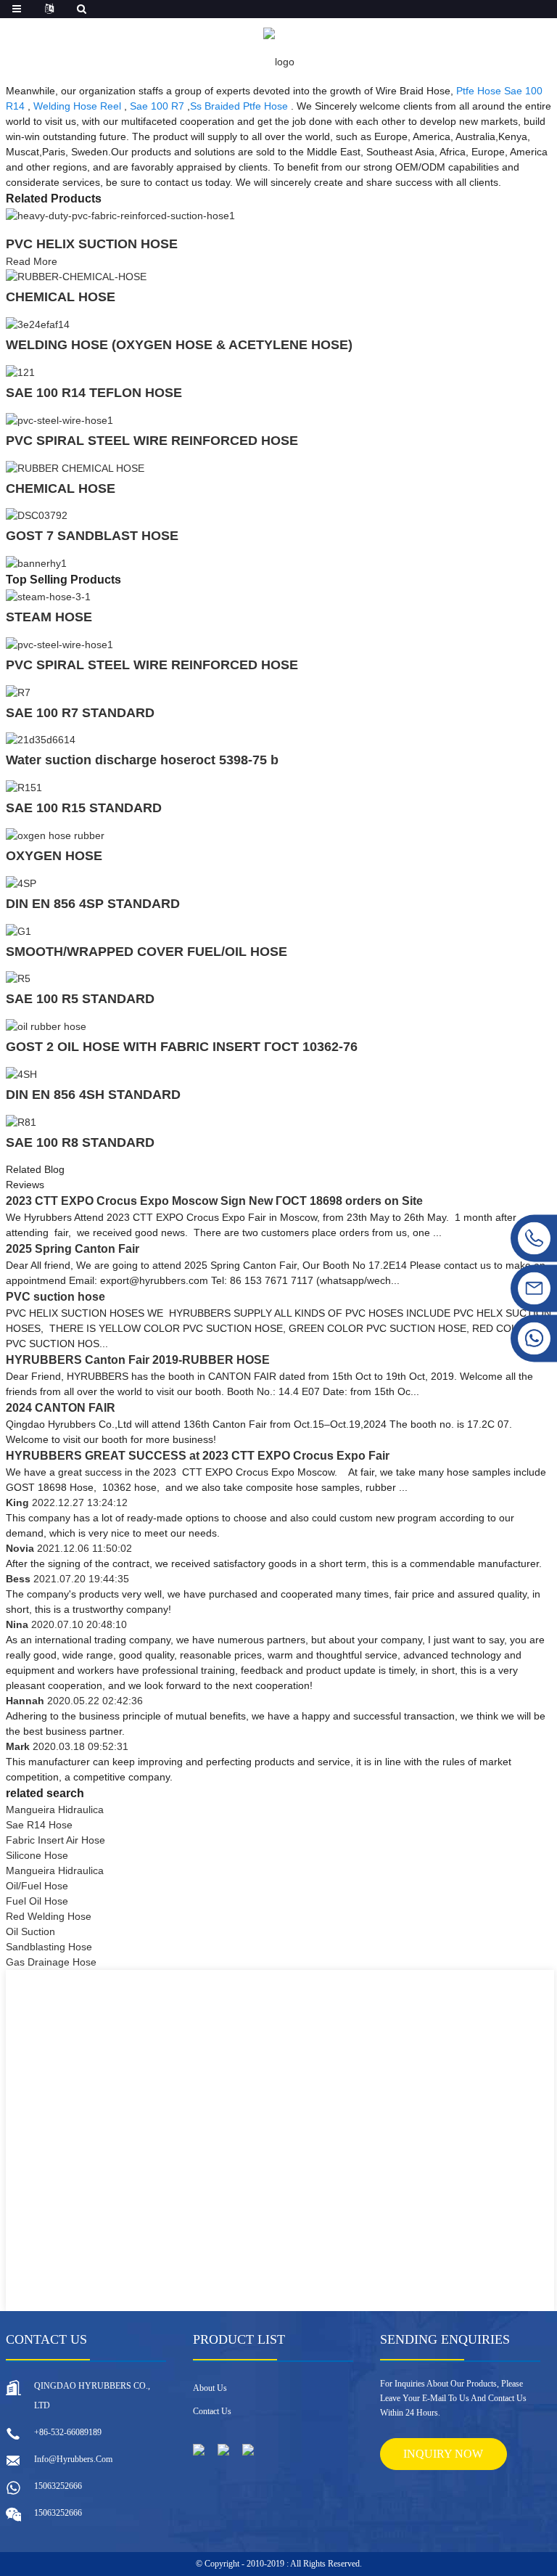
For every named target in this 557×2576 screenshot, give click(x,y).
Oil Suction (30, 1931)
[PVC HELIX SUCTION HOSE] (120, 215)
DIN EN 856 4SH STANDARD (93, 1095)
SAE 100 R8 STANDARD (80, 1142)
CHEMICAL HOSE (61, 297)
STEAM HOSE (49, 617)
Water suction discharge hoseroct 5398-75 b (142, 760)
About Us (210, 2388)
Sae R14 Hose (39, 1825)
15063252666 (58, 2486)
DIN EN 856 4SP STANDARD (93, 904)
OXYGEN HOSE (54, 856)
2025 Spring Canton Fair (73, 1249)
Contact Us (212, 2411)
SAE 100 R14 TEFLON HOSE (94, 393)
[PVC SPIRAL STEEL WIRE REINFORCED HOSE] (59, 420)
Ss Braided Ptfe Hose (239, 106)
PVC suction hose (55, 1297)
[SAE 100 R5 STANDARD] (18, 978)
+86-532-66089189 (68, 2432)
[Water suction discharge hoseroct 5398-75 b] (41, 740)
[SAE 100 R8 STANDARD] (21, 1121)
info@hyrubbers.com (73, 2459)
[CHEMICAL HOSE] (76, 277)
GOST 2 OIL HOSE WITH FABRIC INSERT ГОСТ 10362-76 (182, 1047)
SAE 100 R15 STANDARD (84, 808)
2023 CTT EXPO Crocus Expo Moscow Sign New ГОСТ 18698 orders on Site (214, 1201)
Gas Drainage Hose (51, 1962)
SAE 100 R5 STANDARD (80, 999)
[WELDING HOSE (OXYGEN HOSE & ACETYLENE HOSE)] (38, 324)
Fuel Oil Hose (37, 1901)
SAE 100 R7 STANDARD (80, 713)
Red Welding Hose (49, 1916)
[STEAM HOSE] (48, 596)
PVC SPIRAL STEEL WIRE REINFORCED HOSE (152, 441)
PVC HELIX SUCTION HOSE (92, 244)
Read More (32, 261)
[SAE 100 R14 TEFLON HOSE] (20, 372)
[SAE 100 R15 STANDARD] (24, 787)
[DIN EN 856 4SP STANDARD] (21, 883)
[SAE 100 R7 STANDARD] (18, 692)
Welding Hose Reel (77, 106)
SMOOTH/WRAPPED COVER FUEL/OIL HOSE (147, 952)
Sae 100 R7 (157, 106)
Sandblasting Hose (49, 1947)
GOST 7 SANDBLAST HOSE (92, 536)
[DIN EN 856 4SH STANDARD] (21, 1074)
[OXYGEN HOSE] (55, 835)
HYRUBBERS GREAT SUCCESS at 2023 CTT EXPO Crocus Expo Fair (198, 1456)
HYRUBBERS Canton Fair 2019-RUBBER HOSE (138, 1360)
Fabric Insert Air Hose (55, 1840)
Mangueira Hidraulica (55, 1810)
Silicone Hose (37, 1855)
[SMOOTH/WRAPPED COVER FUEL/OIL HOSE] (18, 931)
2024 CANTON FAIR (61, 1408)
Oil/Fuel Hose (37, 1886)
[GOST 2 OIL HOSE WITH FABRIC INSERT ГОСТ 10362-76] (46, 1026)
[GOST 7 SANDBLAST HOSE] (37, 515)
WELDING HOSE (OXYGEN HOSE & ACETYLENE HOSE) (179, 345)
